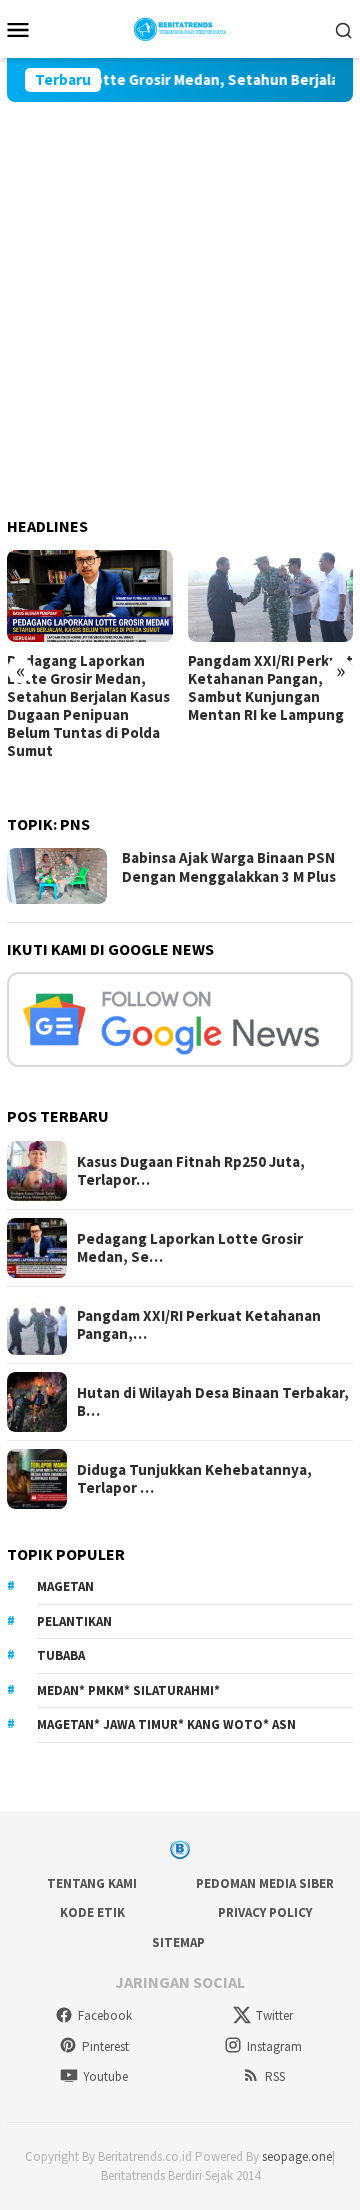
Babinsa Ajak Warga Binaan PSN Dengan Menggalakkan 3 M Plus (229, 867)
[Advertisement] (180, 292)
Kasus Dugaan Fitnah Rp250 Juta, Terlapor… (191, 1171)
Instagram (274, 2046)
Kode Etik (92, 1912)
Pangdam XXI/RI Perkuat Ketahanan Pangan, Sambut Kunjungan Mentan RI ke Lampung (270, 688)
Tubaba (61, 1655)
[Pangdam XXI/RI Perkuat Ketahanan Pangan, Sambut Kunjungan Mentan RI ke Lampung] (271, 596)
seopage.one (297, 2156)
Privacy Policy (265, 1912)
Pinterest (105, 2046)
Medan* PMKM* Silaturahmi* (128, 1690)
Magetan (65, 1586)
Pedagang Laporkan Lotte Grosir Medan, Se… (190, 1248)
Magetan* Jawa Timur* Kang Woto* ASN (166, 1724)
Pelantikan (74, 1621)
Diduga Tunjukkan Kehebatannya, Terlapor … (194, 1479)
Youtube (105, 2076)
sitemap (178, 1942)
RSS (275, 2076)
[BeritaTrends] (180, 27)
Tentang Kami (92, 1883)
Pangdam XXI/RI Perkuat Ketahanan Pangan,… (199, 1325)
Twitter (274, 2015)
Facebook (105, 2015)
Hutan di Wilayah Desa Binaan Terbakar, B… (213, 1402)
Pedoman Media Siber (265, 1883)
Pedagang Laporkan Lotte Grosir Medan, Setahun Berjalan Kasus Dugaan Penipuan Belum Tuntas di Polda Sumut (88, 706)
